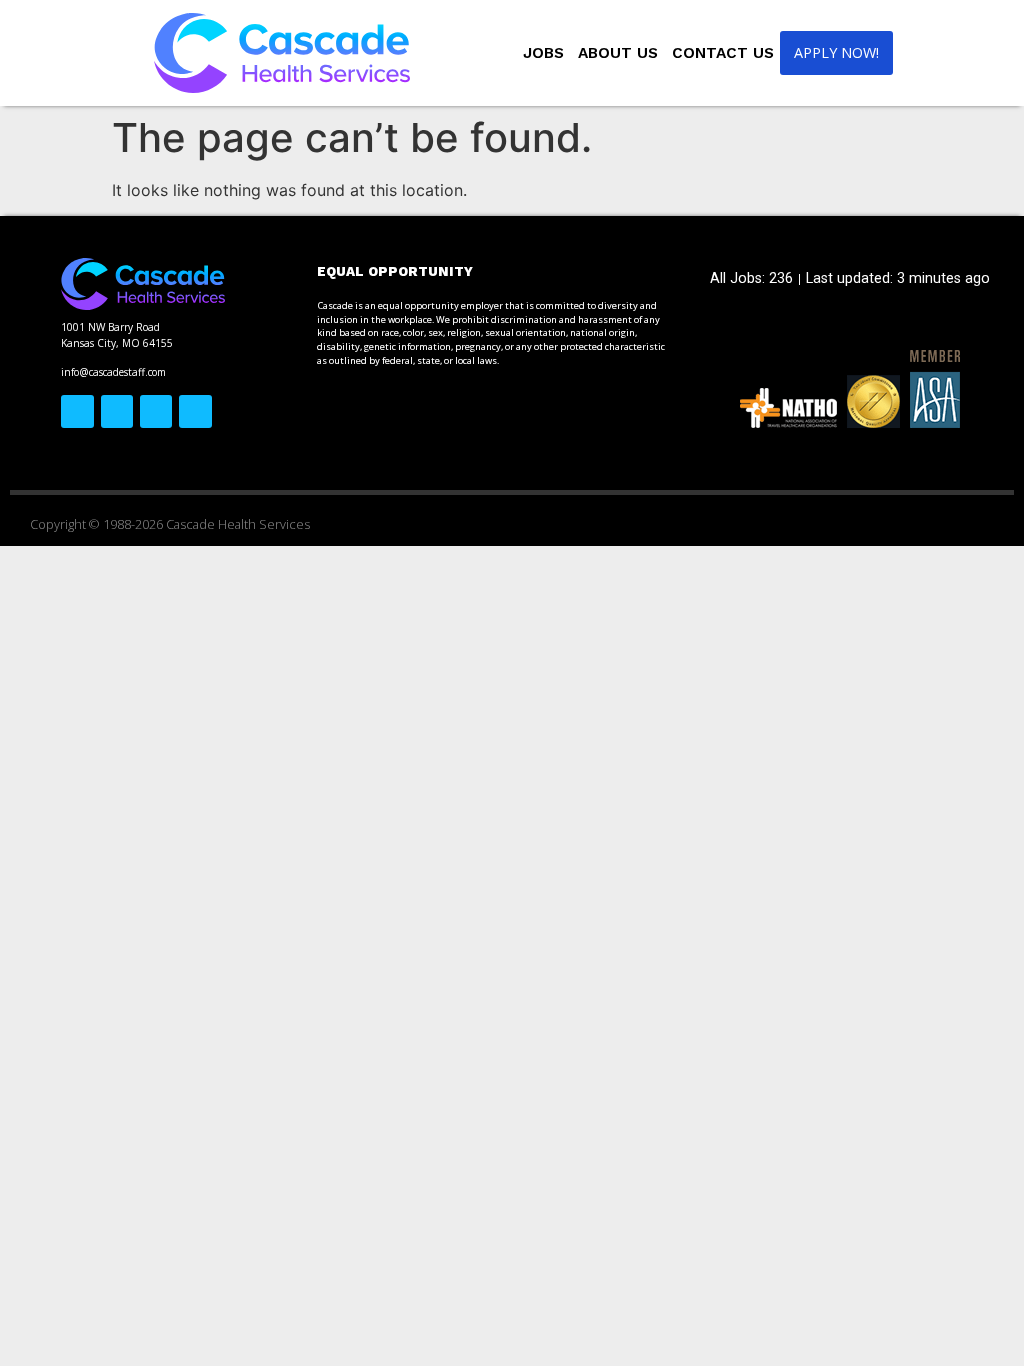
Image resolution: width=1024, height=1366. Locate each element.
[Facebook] (77, 411)
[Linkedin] (195, 411)
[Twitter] (117, 411)
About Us (618, 53)
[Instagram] (156, 411)
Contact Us (723, 53)
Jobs (543, 53)
